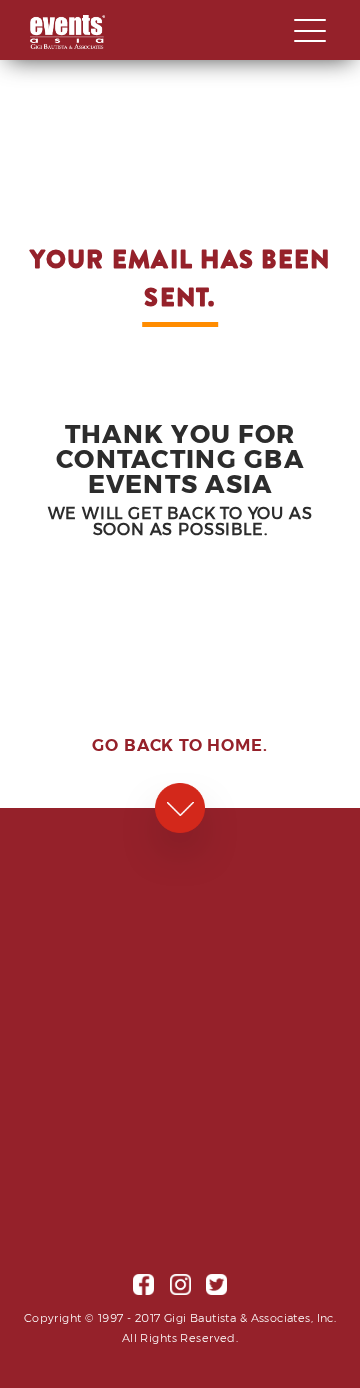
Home (234, 745)
